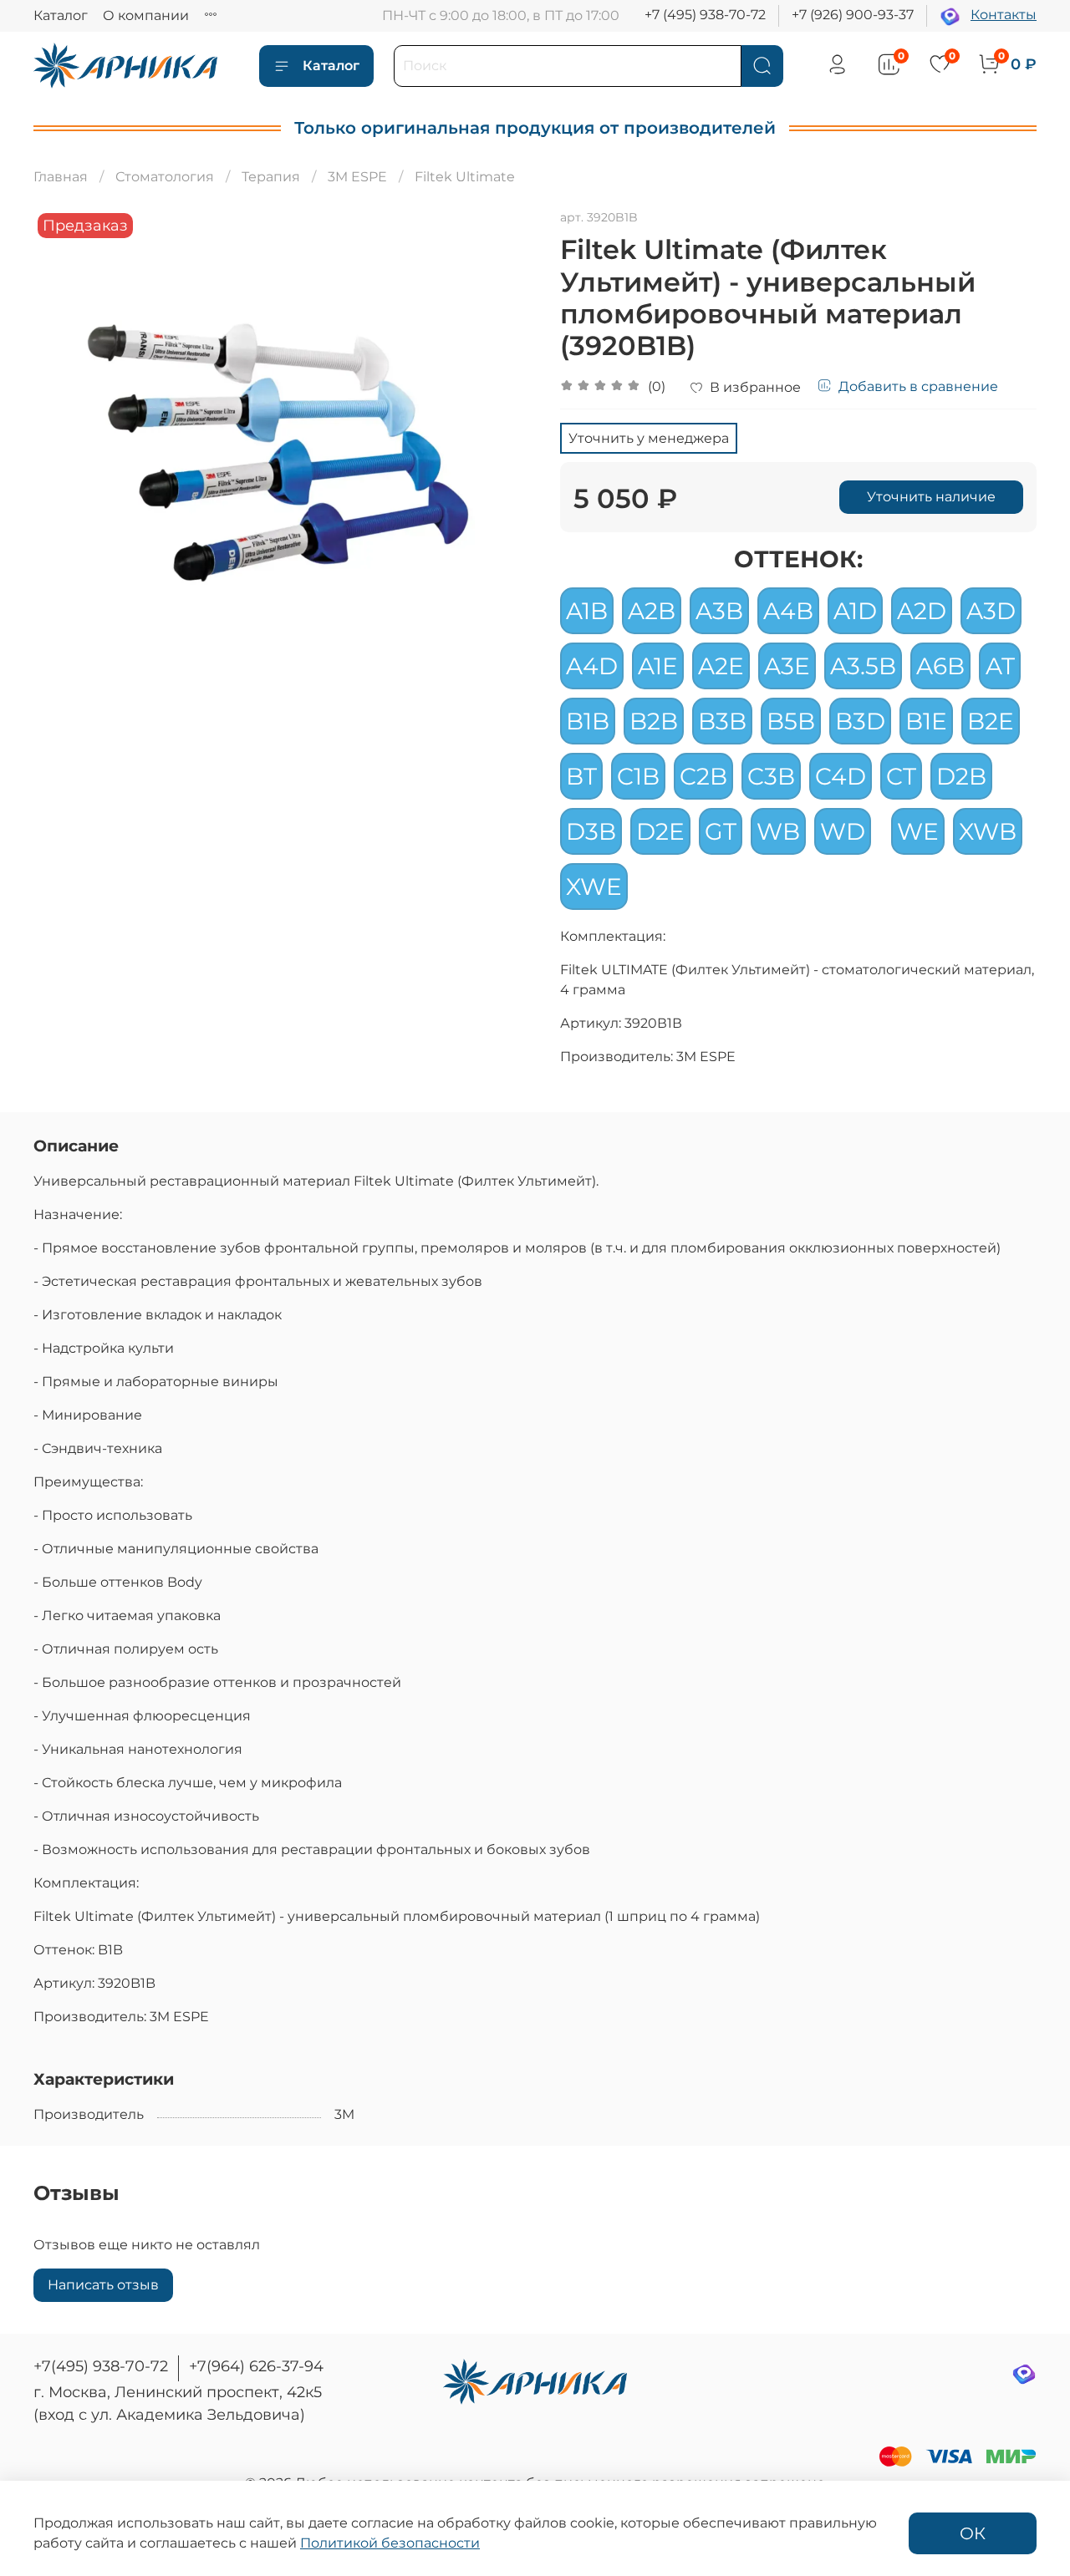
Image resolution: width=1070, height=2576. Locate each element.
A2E (721, 666)
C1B (638, 776)
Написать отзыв (103, 2285)
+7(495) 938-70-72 (101, 2366)
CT (901, 776)
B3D (860, 721)
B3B (722, 721)
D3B (591, 831)
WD (843, 831)
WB (778, 831)
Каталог (61, 15)
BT (581, 776)
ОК (973, 2533)
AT (1000, 666)
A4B (788, 611)
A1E (658, 666)
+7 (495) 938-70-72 (705, 15)
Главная (61, 177)
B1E (926, 721)
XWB (988, 831)
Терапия (271, 177)
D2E (660, 831)
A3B (719, 611)
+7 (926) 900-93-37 (853, 15)
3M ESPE (357, 177)
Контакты (1004, 15)
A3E (787, 666)
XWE (594, 887)
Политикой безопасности (390, 2543)
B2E (991, 721)
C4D (841, 776)
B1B (588, 721)
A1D (855, 611)
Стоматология (165, 177)
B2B (654, 721)
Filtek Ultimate (465, 177)
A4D (592, 666)
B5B (791, 721)
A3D (991, 611)
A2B (652, 611)
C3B (771, 776)
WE (918, 831)
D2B (961, 776)
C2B (703, 776)
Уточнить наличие (931, 497)
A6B (940, 666)
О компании (146, 15)
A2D (922, 611)
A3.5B (863, 666)
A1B (587, 611)
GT (721, 831)
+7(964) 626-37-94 (256, 2366)
